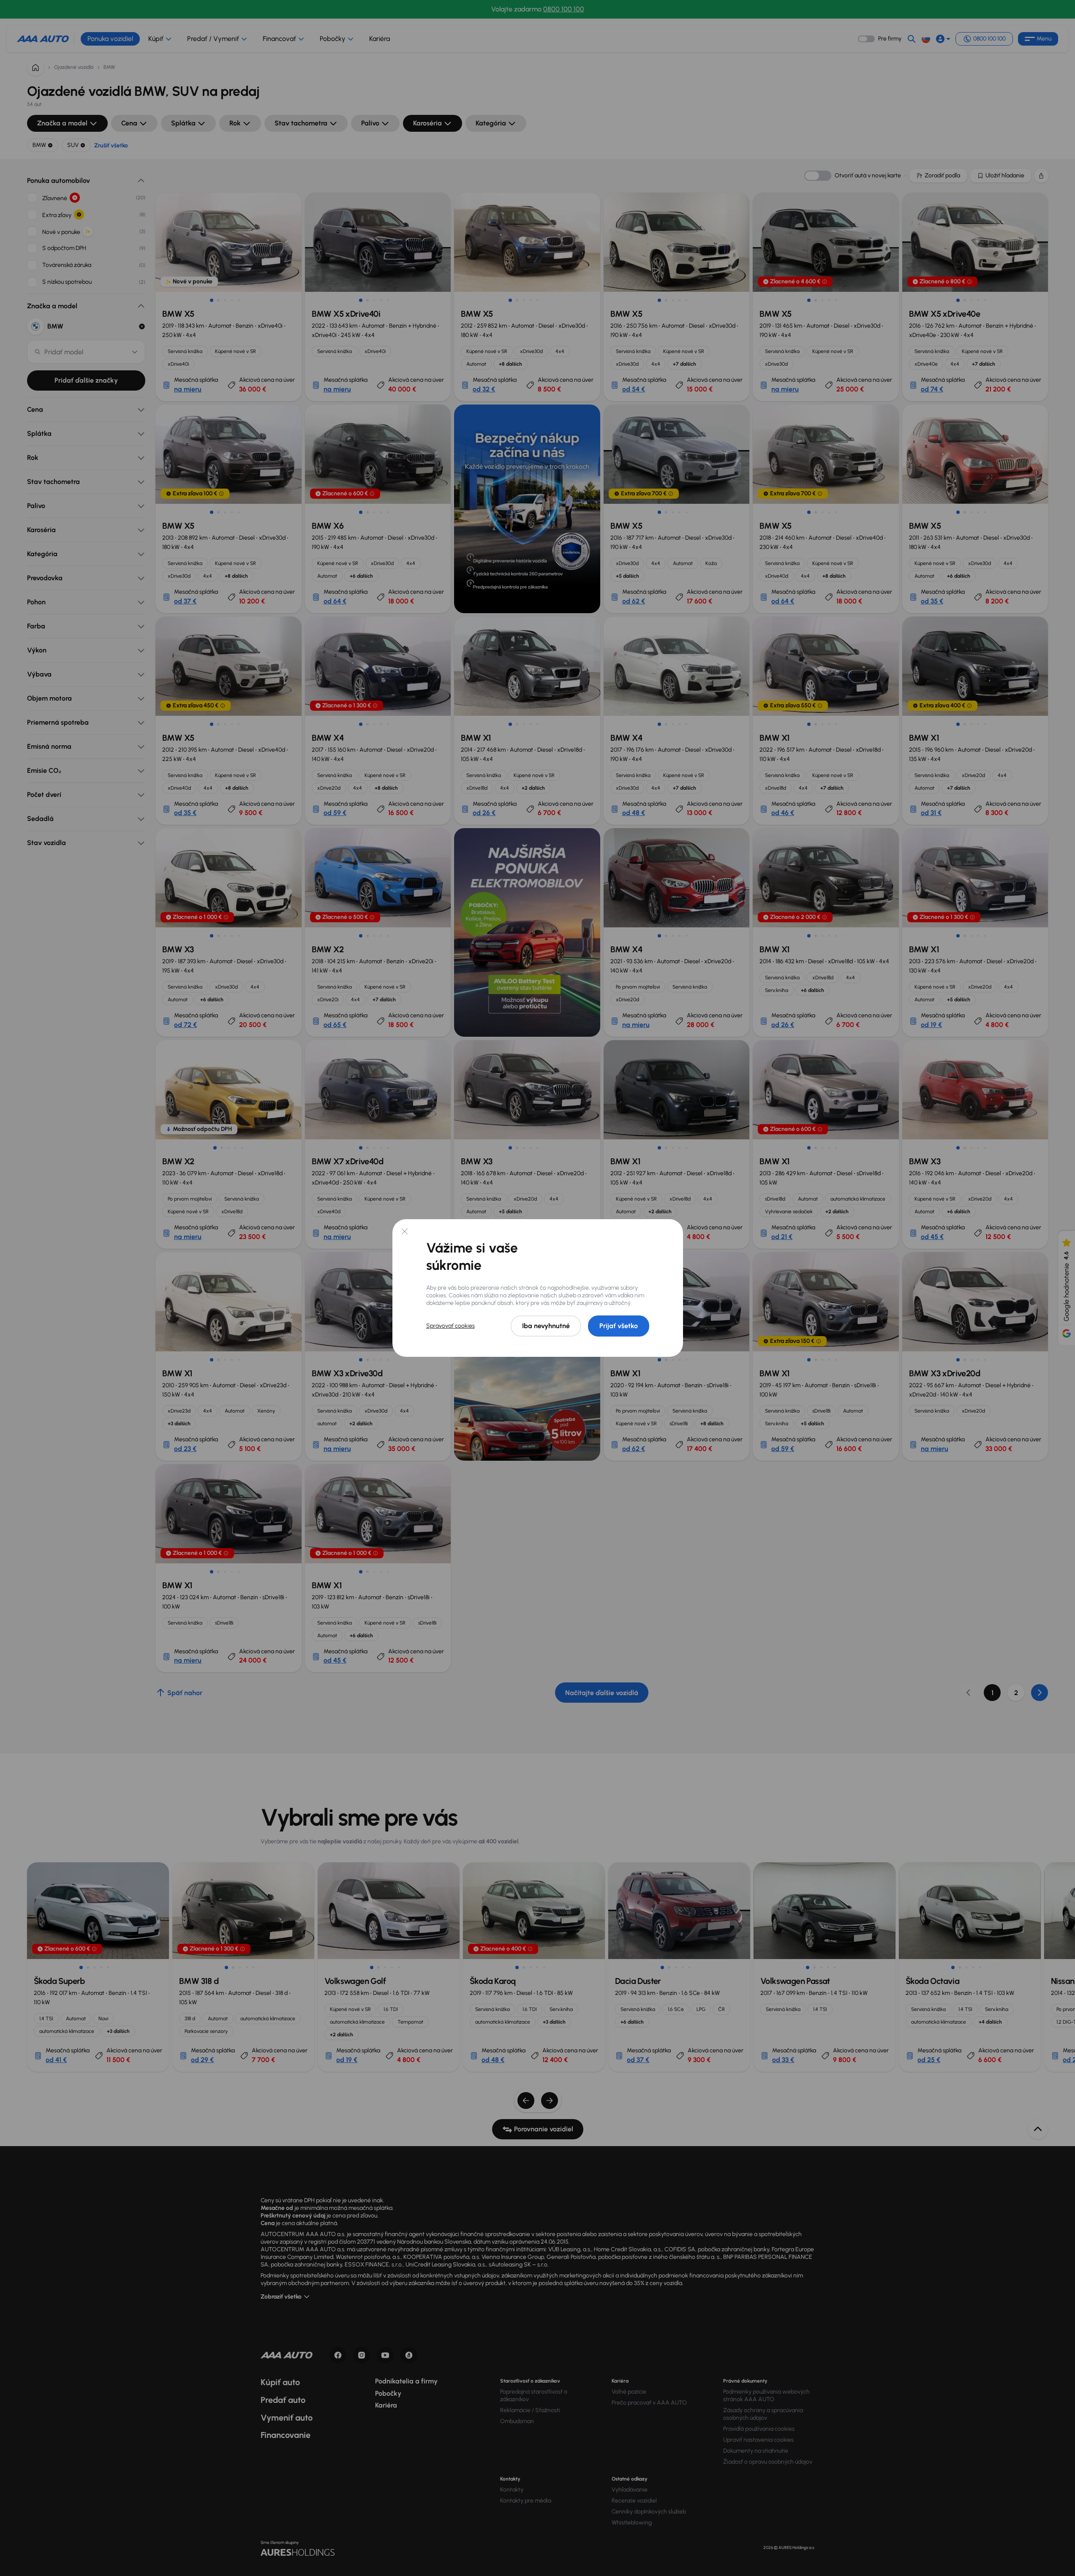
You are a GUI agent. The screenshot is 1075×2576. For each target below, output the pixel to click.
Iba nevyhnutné (546, 1326)
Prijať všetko (619, 1326)
